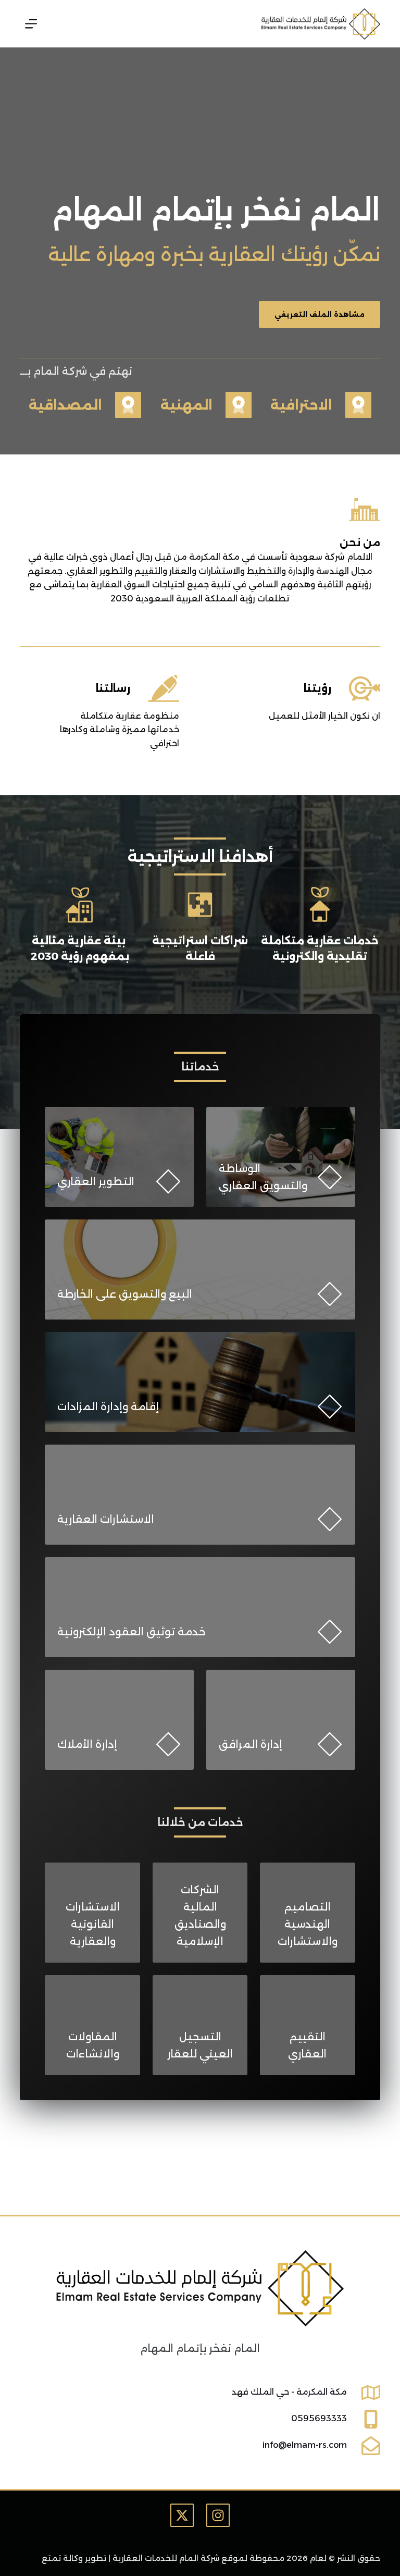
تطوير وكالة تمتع (74, 2558)
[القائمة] (31, 24)
